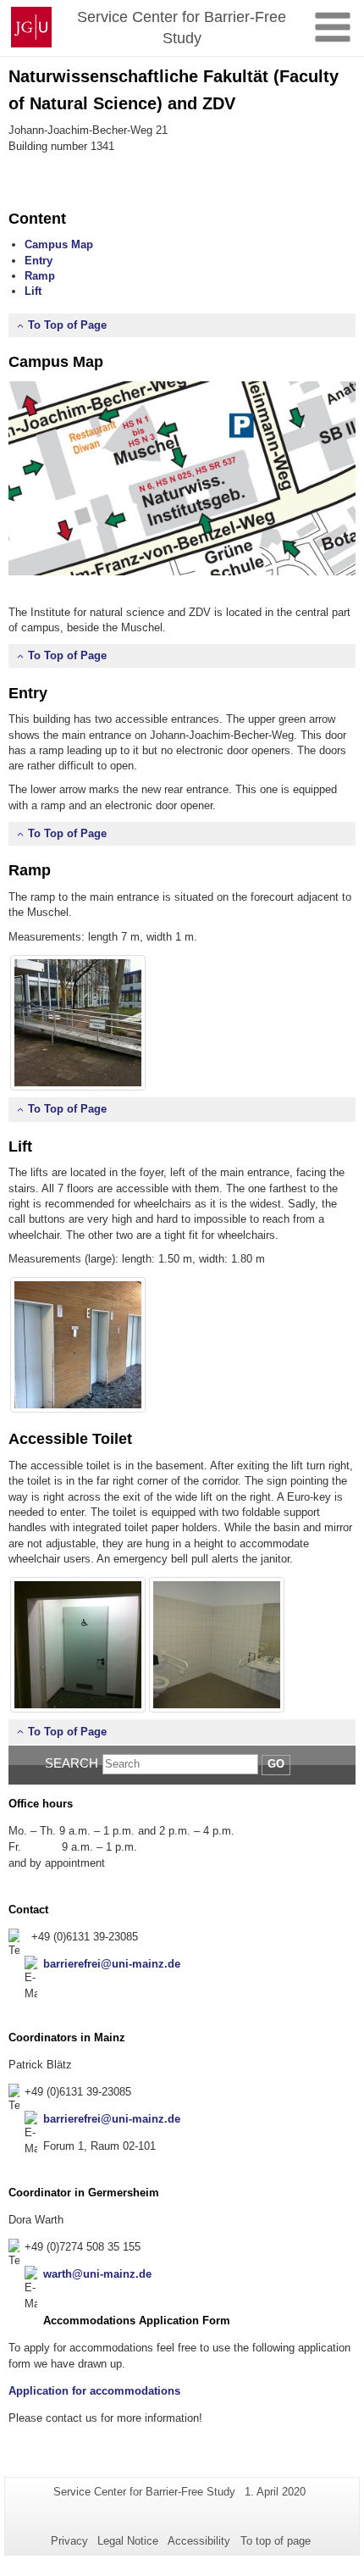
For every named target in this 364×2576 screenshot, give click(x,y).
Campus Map (59, 244)
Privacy (69, 2541)
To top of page (276, 2541)
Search (72, 1763)
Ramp (40, 276)
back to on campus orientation (88, 170)
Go (276, 1764)
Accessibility (199, 2541)
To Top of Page (67, 325)
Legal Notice (128, 2541)
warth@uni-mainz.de (97, 2274)
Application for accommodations (94, 2391)
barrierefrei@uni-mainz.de (112, 1964)
